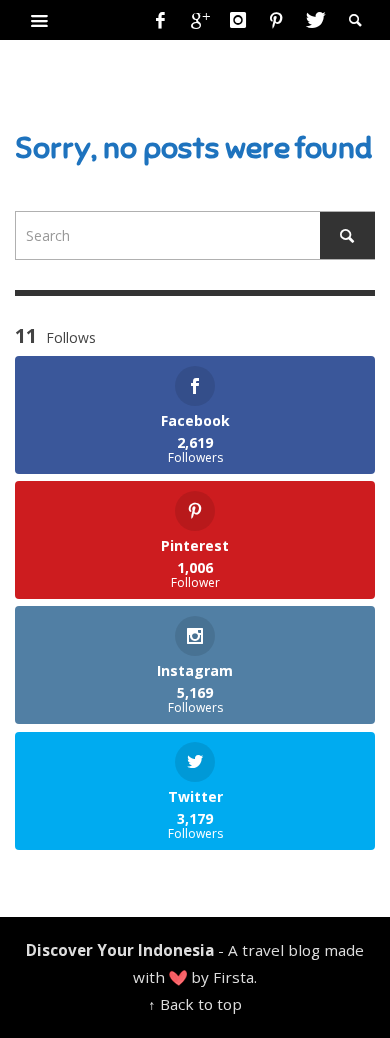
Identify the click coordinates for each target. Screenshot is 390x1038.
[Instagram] (238, 20)
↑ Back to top (195, 1004)
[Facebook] (161, 20)
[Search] (40, 20)
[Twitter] (314, 20)
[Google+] (199, 20)
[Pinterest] (276, 20)
